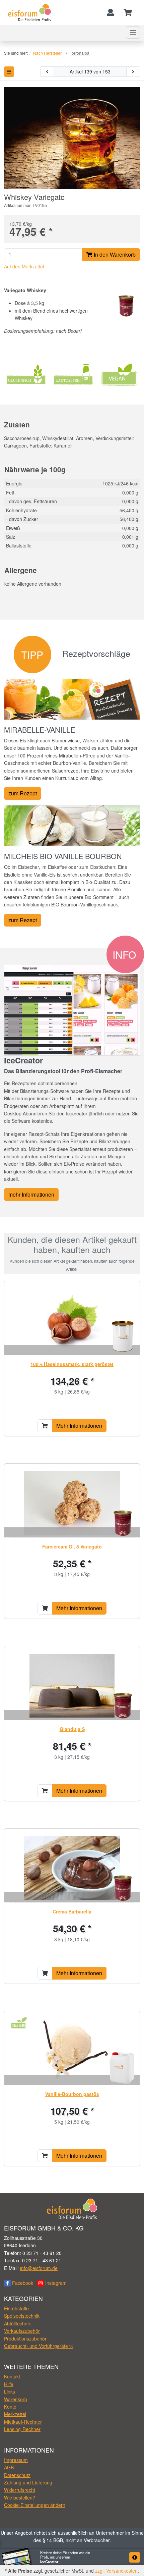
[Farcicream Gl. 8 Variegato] (72, 1503)
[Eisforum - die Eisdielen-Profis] (30, 12)
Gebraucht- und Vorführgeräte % (39, 2346)
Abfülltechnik (17, 2323)
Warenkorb (16, 2399)
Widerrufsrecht (20, 2490)
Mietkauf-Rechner (23, 2422)
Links (10, 2391)
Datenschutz (17, 2475)
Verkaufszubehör (22, 2331)
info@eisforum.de (39, 2268)
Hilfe (9, 2384)
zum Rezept (23, 793)
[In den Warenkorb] (45, 1426)
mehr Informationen (31, 1194)
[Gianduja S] (72, 1686)
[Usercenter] (111, 13)
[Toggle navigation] (133, 33)
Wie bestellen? (20, 2498)
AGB (9, 2467)
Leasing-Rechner (22, 2429)
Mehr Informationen (79, 1426)
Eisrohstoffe (16, 2308)
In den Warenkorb (114, 254)
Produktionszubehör (25, 2338)
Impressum (16, 2460)
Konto (10, 2407)
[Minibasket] (128, 13)
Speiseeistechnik (22, 2316)
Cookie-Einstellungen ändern (35, 2505)
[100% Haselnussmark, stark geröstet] (72, 1321)
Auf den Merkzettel (24, 266)
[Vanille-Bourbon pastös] (72, 2051)
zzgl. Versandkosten (116, 2571)
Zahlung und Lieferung (28, 2482)
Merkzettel (15, 2414)
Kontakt (12, 2376)
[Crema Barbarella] (72, 1868)
